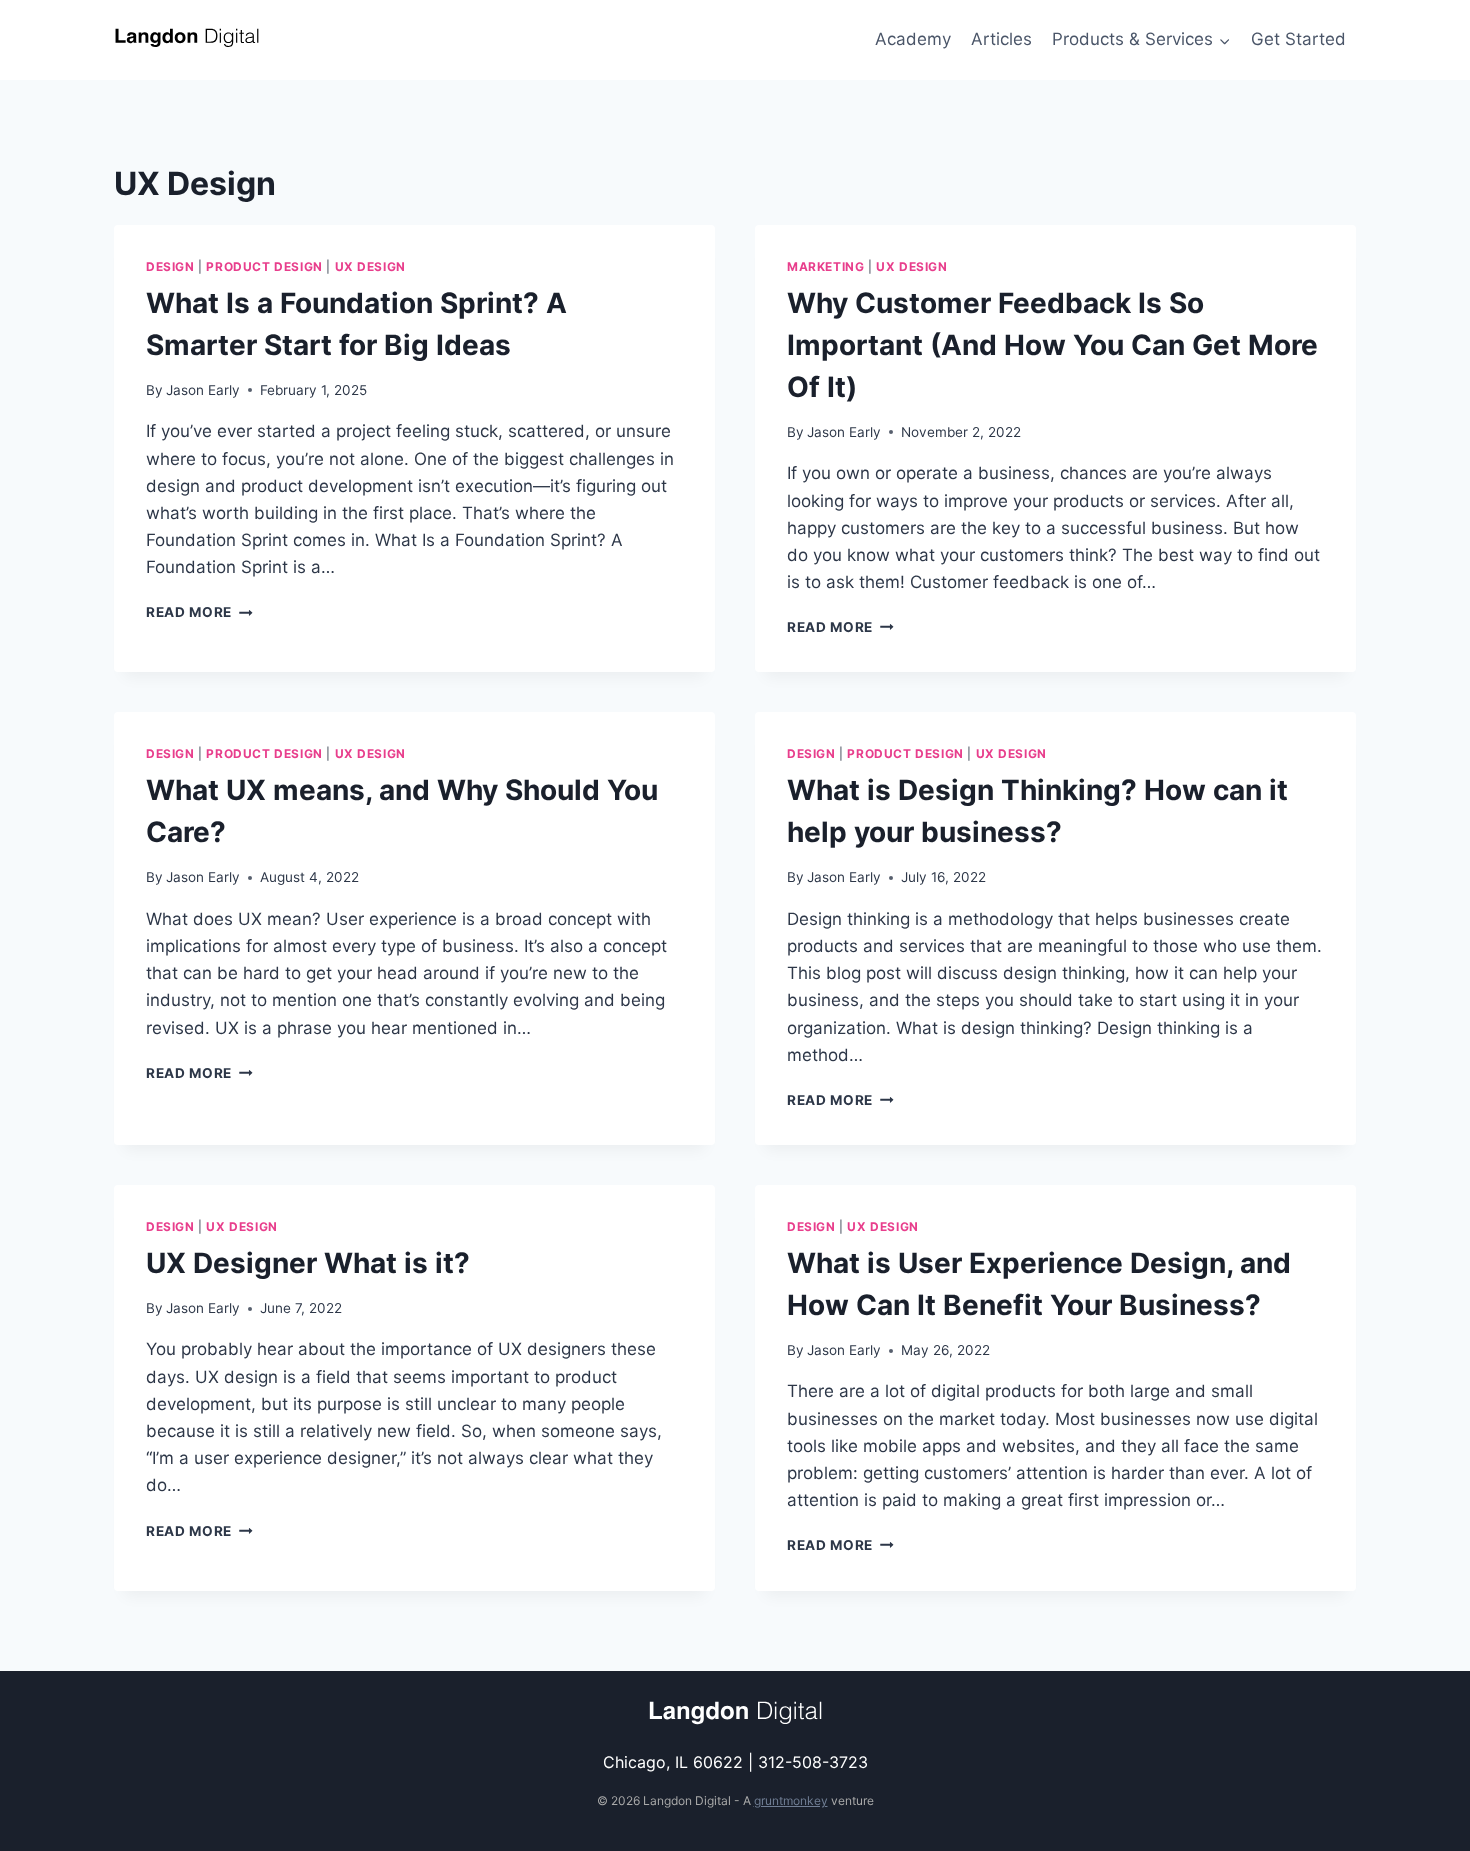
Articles (1001, 39)
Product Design (264, 266)
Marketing (825, 266)
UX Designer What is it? (308, 1263)
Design (170, 266)
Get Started (1298, 39)
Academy (913, 39)
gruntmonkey (791, 1800)
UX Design (370, 266)
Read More (199, 612)
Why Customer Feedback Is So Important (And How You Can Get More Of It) (1052, 345)
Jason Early (203, 390)
